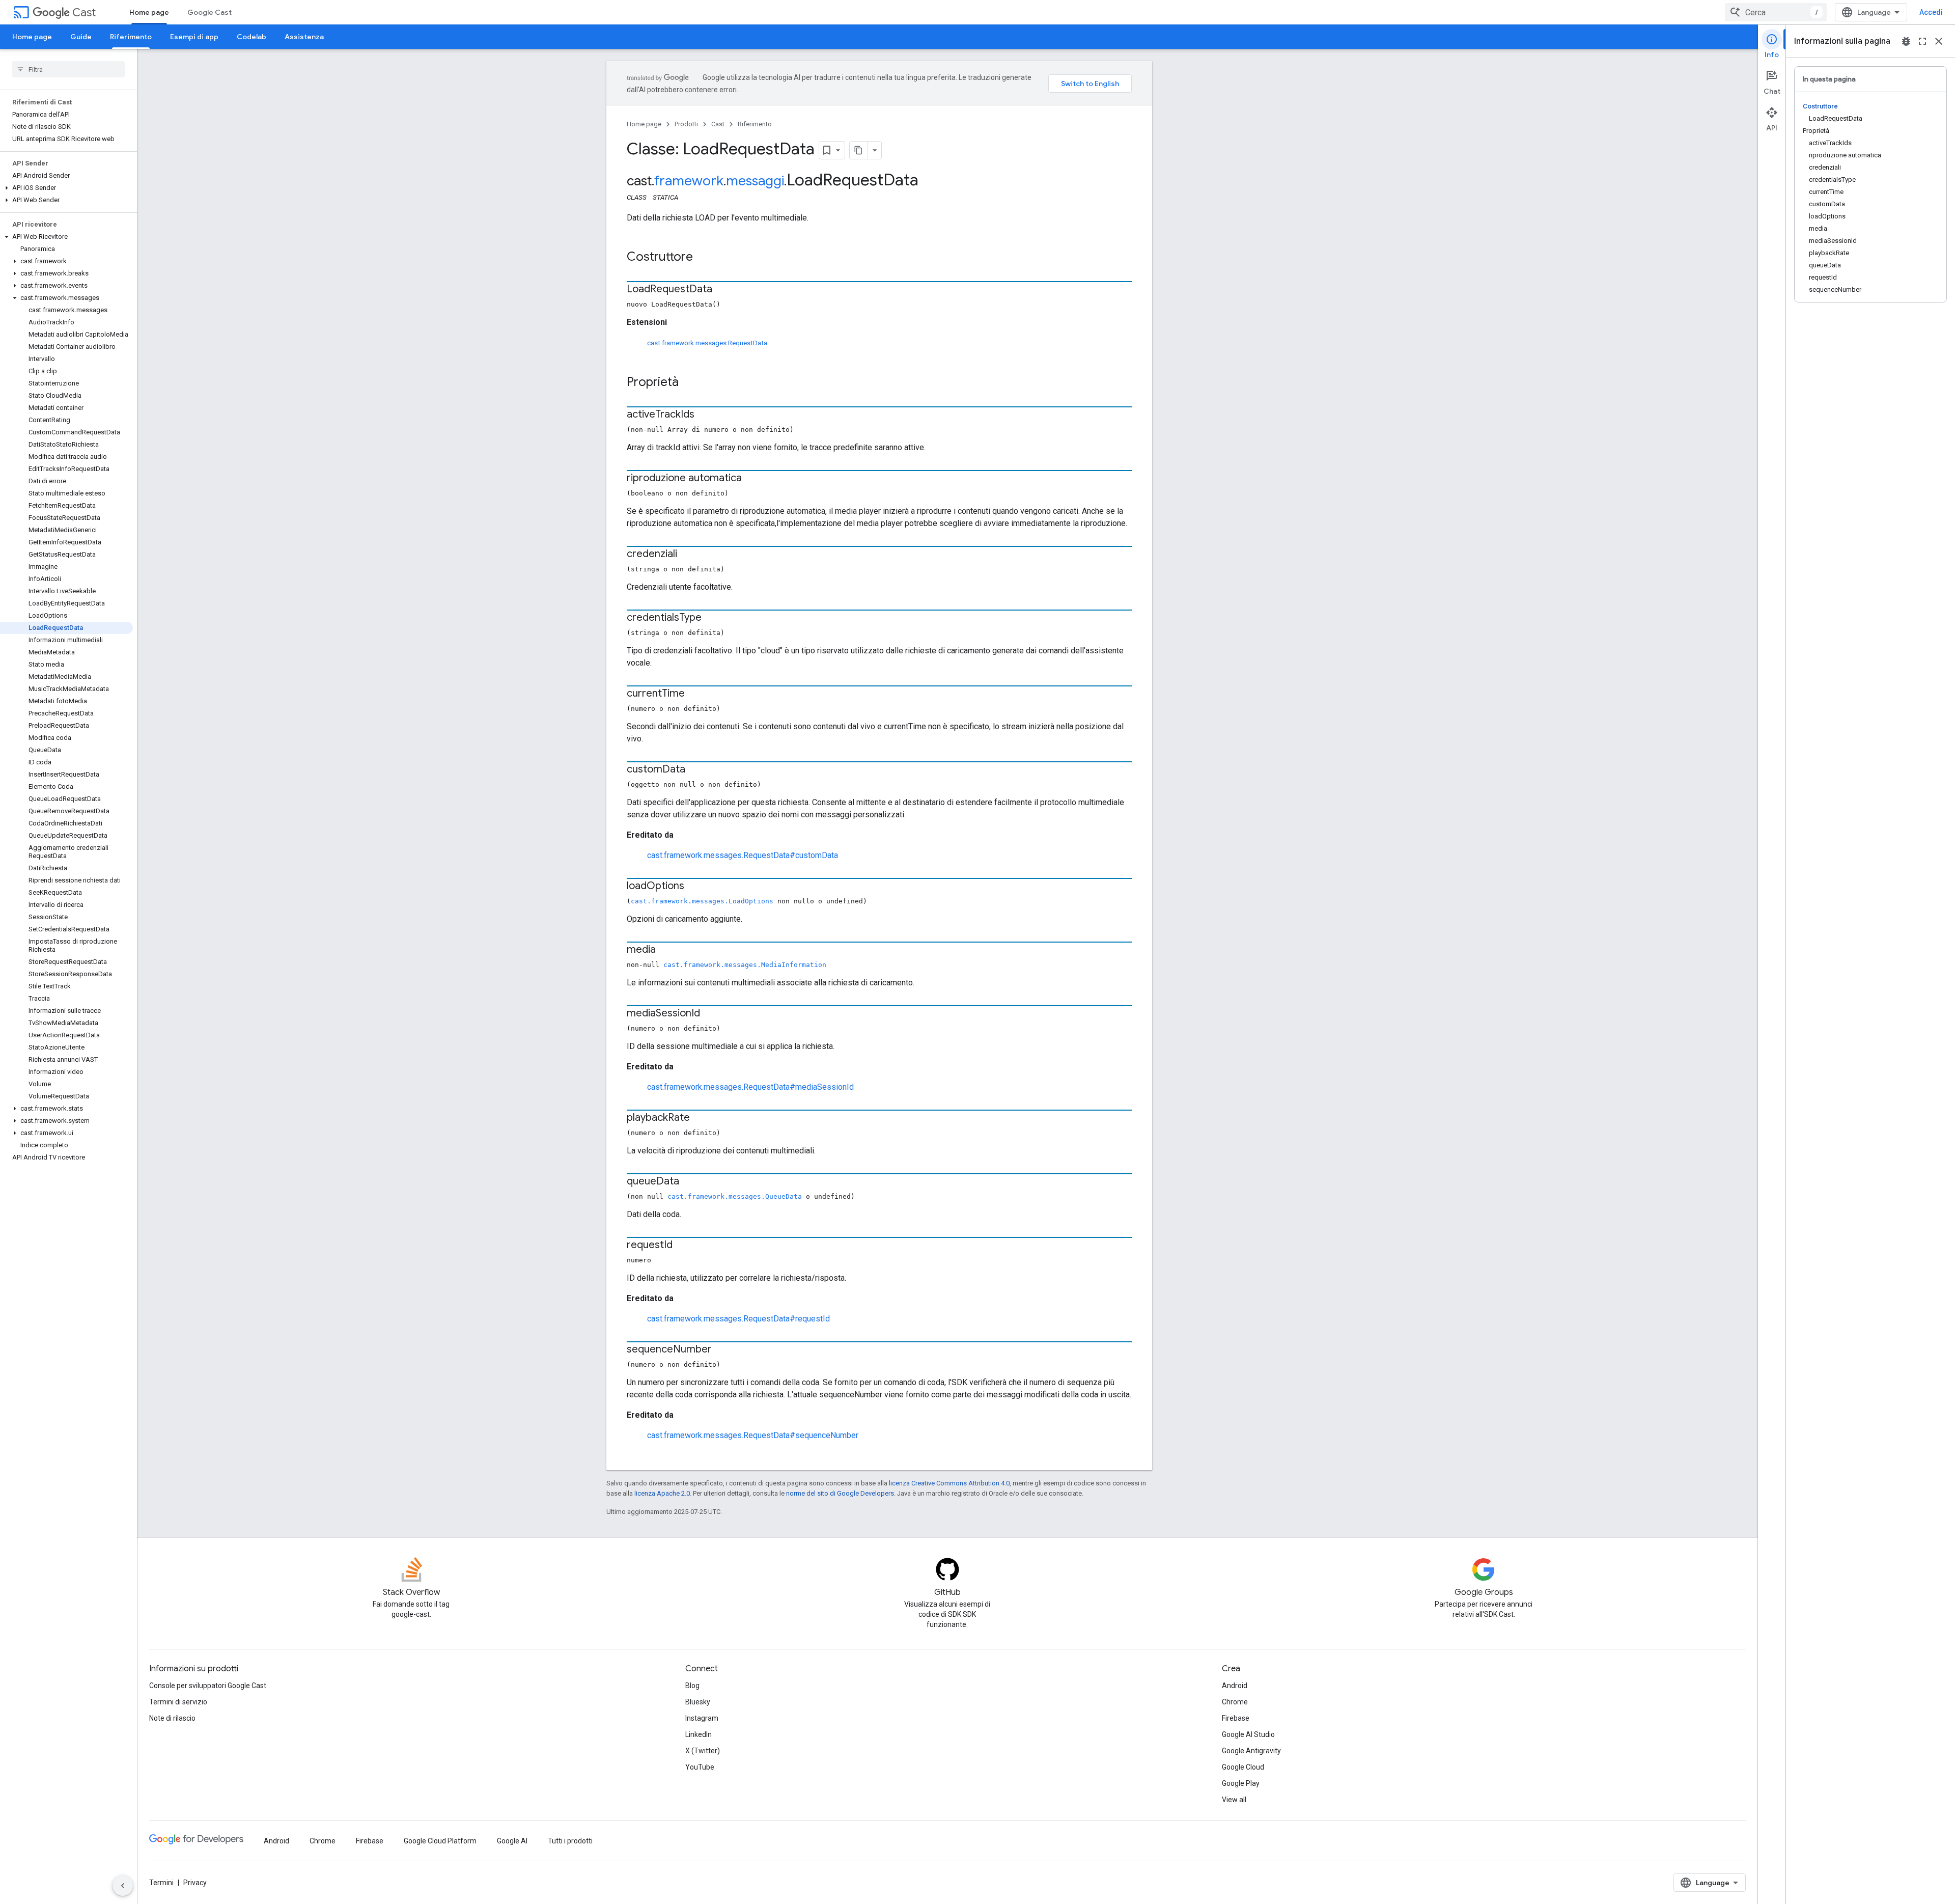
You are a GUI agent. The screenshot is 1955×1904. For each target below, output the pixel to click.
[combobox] (1776, 12)
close (1939, 41)
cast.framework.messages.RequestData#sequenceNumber (753, 1435)
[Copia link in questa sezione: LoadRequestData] (722, 290)
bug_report (1906, 41)
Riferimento (131, 37)
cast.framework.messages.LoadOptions (702, 901)
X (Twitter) (703, 1751)
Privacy (195, 1883)
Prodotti (686, 124)
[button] (66, 188)
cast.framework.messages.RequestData (707, 343)
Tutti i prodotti (570, 1841)
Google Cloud (1243, 1767)
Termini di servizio (178, 1702)
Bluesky (698, 1702)
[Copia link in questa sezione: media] (666, 950)
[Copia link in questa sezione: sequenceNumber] (722, 1350)
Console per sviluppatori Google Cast (208, 1686)
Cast (84, 12)
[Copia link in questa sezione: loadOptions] (694, 887)
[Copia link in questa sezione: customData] (695, 770)
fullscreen (1922, 41)
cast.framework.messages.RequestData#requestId (738, 1319)
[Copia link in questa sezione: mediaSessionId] (710, 1014)
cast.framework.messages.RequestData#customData (743, 855)
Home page (149, 12)
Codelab (252, 37)
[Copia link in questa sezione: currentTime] (695, 694)
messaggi (755, 181)
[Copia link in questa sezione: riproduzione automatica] (752, 479)
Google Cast (210, 12)
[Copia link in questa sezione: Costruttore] (703, 258)
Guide (81, 37)
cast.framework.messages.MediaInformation (745, 965)
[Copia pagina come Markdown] (859, 150)
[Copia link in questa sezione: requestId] (683, 1246)
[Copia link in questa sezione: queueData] (689, 1182)
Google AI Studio (1248, 1734)
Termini (161, 1883)
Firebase (1236, 1718)
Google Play (1241, 1783)
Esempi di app (194, 37)
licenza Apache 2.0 (662, 1493)
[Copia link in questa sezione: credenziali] (687, 555)
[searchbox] (68, 69)
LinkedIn (699, 1734)
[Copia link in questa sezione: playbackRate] (700, 1118)
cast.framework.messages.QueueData (735, 1196)
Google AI (512, 1841)
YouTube (700, 1767)
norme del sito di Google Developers (840, 1493)
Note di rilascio (172, 1718)
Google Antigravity (1251, 1751)
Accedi (1931, 12)
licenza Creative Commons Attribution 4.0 (949, 1483)
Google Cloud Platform (440, 1841)
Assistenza (304, 37)
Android (1235, 1686)
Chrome (1235, 1702)
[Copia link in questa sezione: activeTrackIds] (705, 415)
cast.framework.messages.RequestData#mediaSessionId (750, 1087)
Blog (692, 1686)
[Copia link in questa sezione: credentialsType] (712, 618)
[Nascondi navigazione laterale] (123, 1886)
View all (1234, 1800)
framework (689, 181)
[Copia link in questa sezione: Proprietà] (689, 383)
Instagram (702, 1718)
